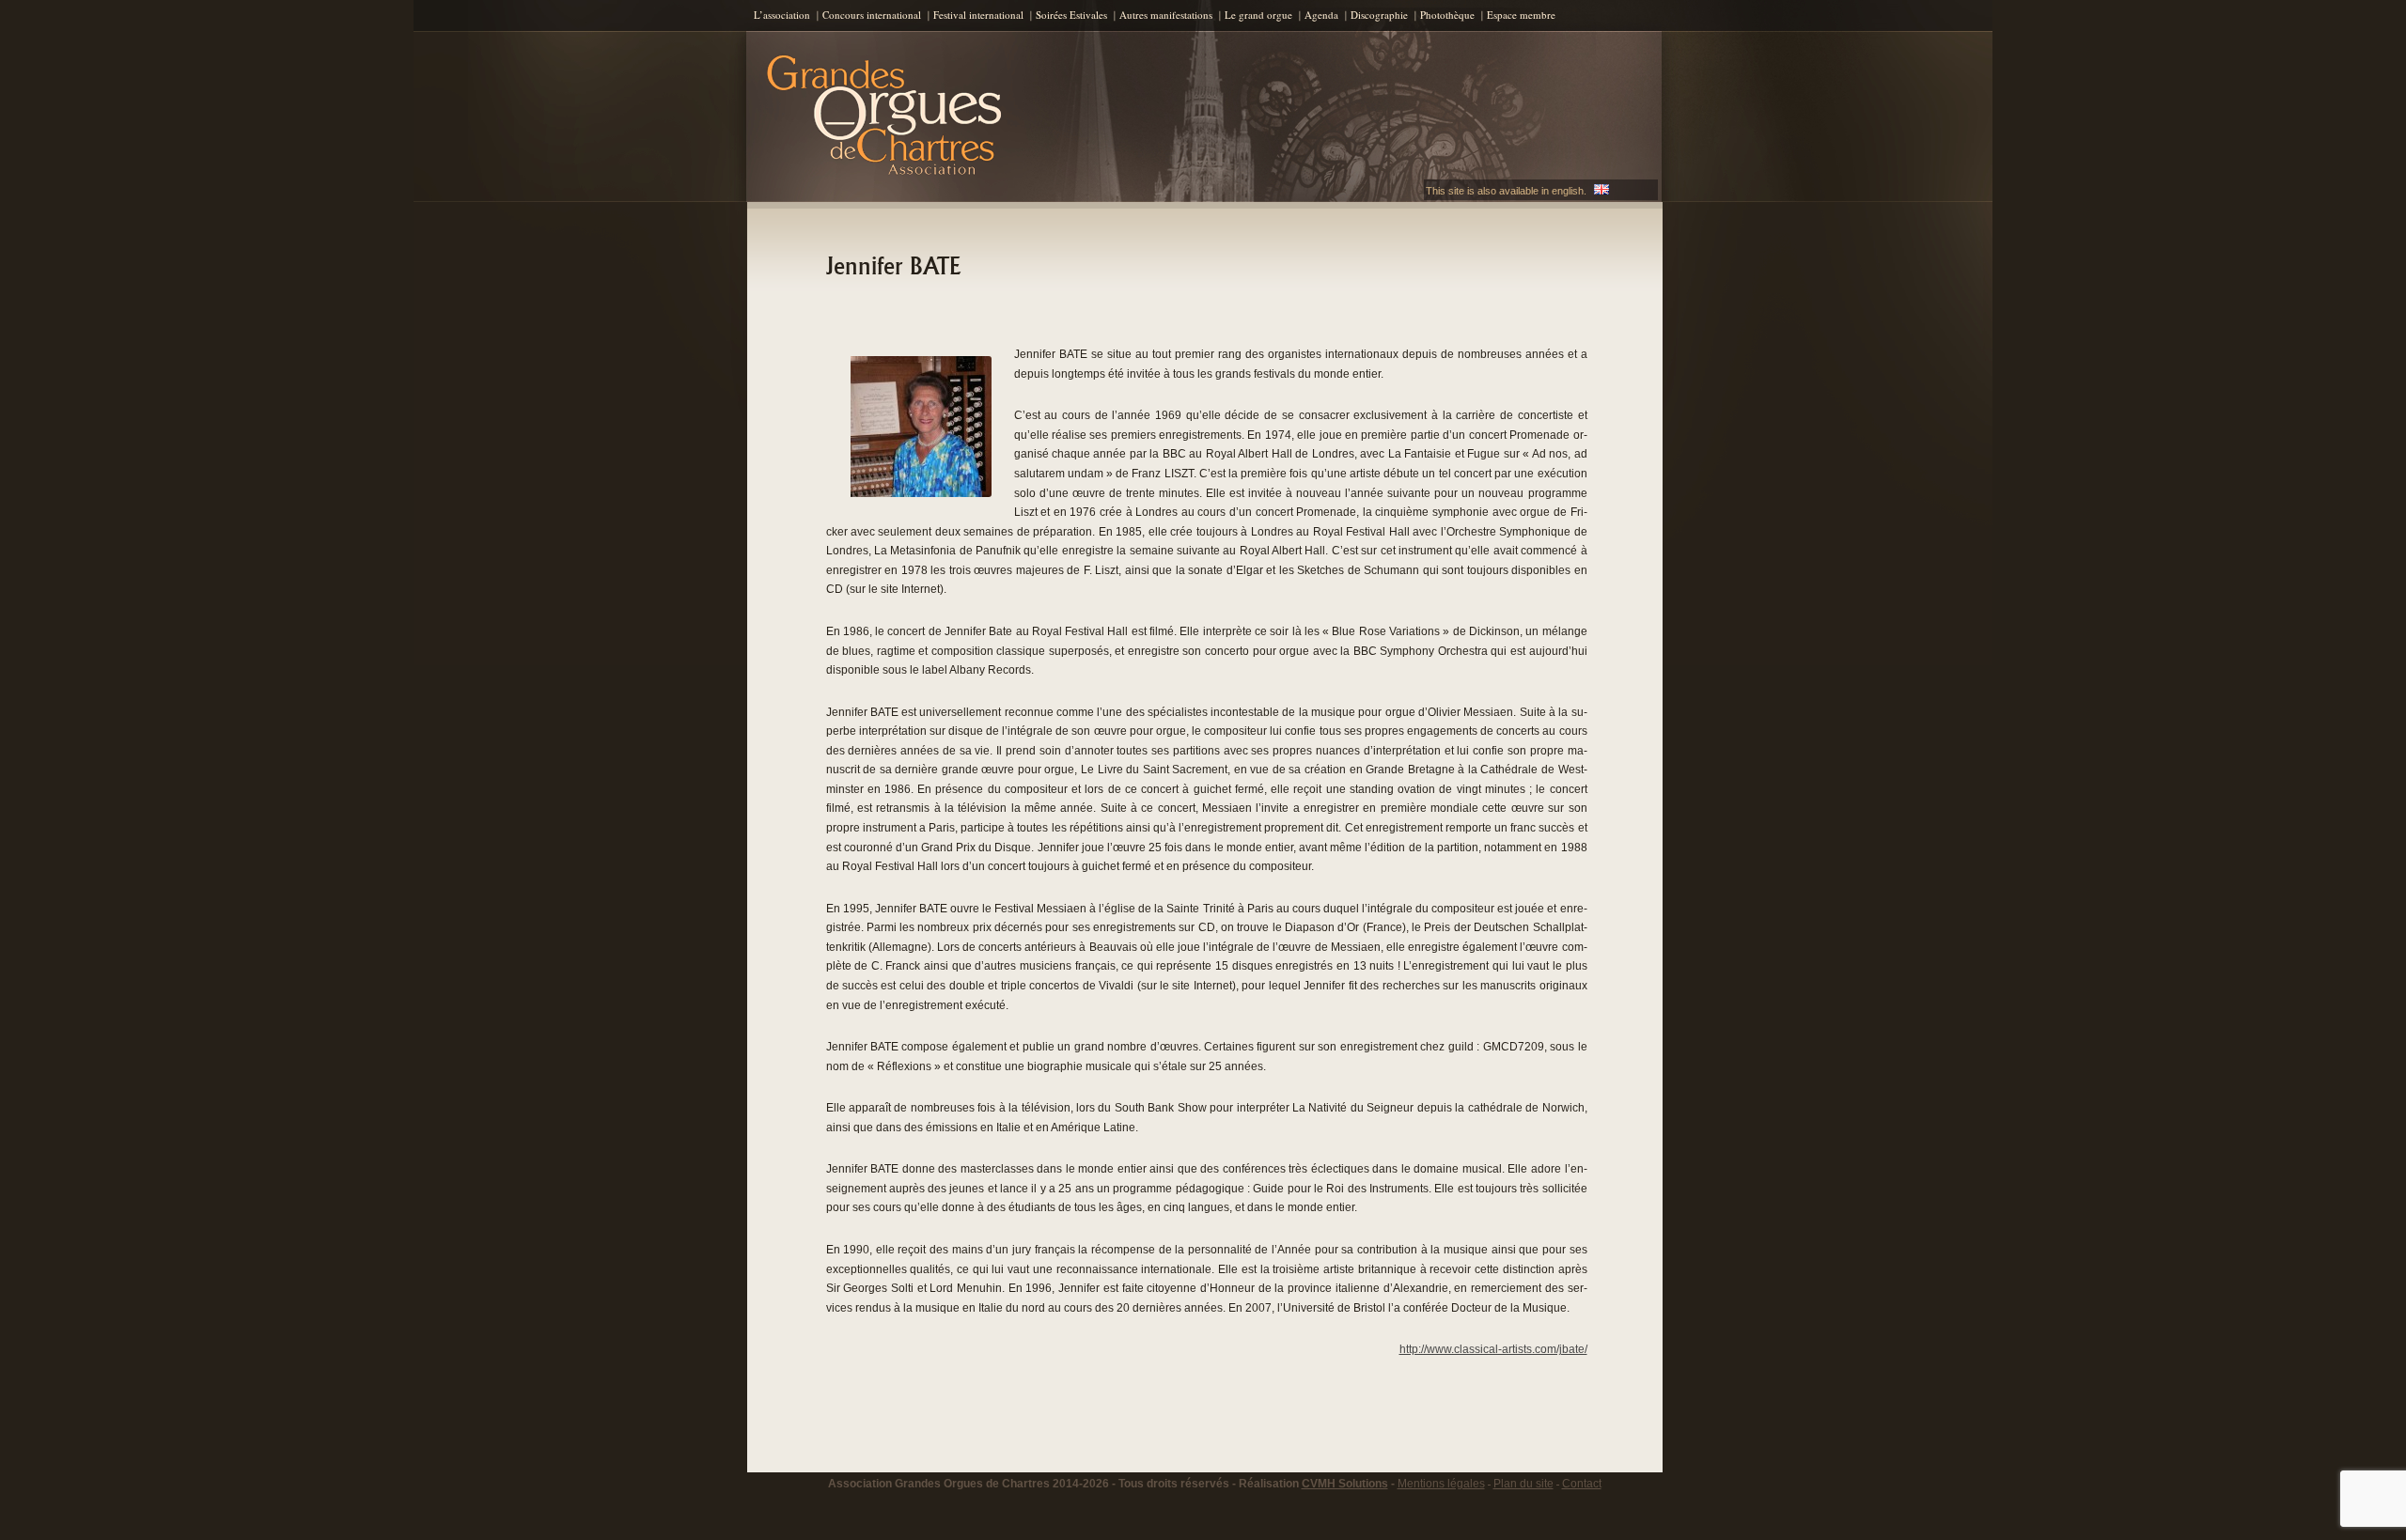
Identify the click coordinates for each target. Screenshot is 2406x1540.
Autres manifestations (1166, 15)
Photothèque (1447, 15)
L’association (782, 15)
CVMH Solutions (1345, 1484)
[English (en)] (1601, 191)
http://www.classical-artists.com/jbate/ (1493, 1349)
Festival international (978, 15)
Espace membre (1521, 15)
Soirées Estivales (1071, 15)
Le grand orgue (1258, 15)
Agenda (1321, 15)
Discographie (1379, 15)
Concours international (872, 15)
